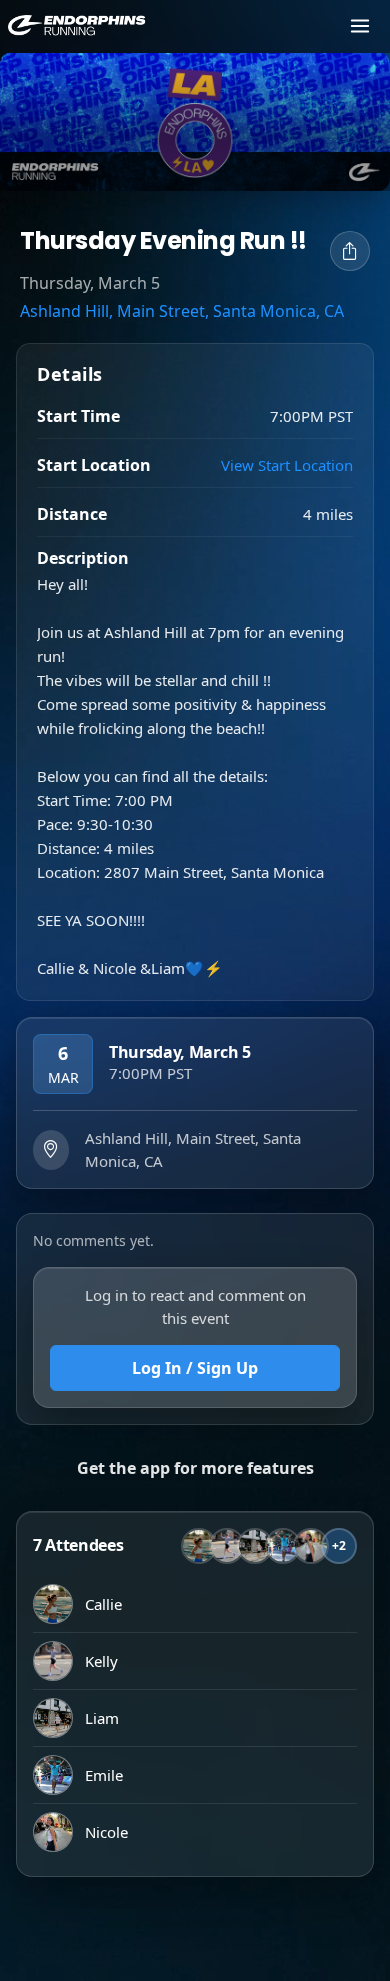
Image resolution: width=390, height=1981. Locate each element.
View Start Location (287, 465)
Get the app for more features (195, 1468)
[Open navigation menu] (360, 26)
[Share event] (350, 251)
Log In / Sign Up (195, 1368)
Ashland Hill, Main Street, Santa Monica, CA (182, 311)
